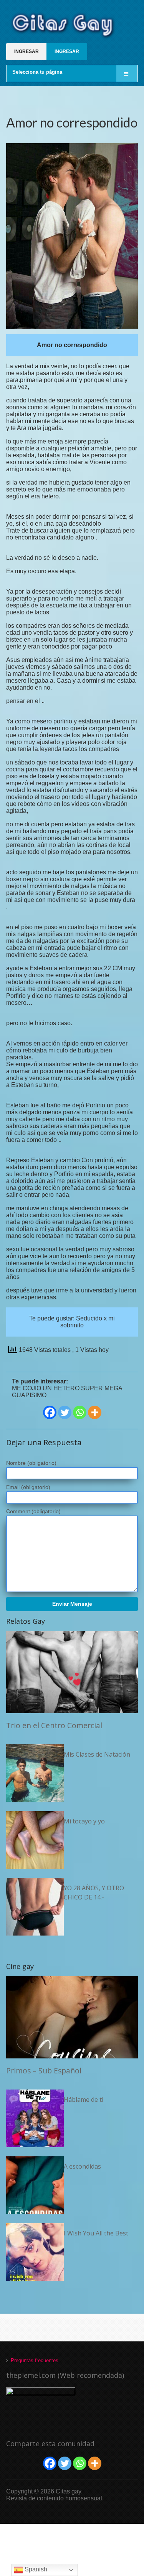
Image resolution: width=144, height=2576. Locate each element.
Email (28, 1487)
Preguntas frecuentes (35, 2360)
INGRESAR (26, 51)
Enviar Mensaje (72, 1604)
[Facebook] (50, 1412)
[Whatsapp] (80, 1412)
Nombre (31, 1463)
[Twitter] (65, 1412)
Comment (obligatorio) (33, 1511)
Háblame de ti (84, 2100)
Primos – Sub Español (44, 2071)
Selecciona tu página (37, 72)
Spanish (35, 2569)
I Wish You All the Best (96, 2233)
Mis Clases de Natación (97, 1754)
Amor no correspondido (72, 122)
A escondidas (82, 2166)
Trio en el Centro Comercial (54, 1725)
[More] (95, 1412)
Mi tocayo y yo (84, 1821)
